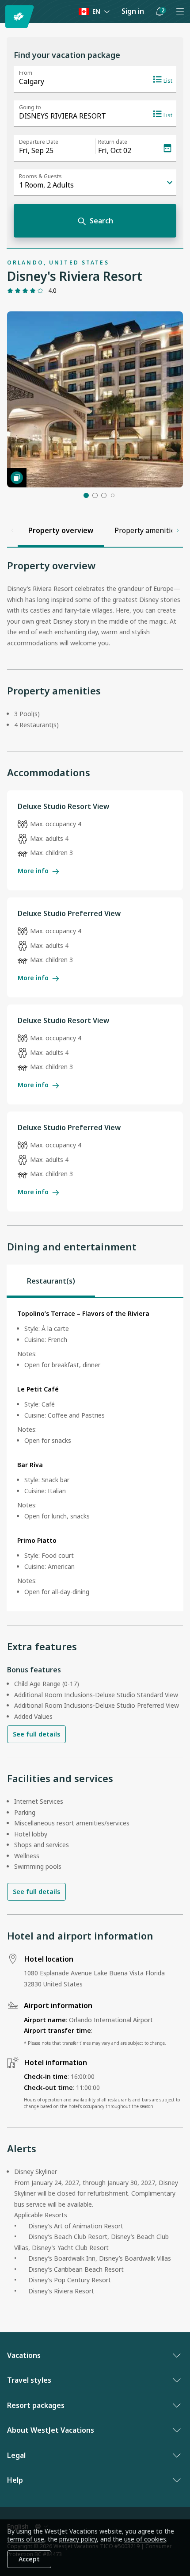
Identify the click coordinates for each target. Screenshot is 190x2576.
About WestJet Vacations (51, 2430)
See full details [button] (36, 1734)
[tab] (51, 1281)
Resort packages (36, 2405)
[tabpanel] (95, 1455)
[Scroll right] (178, 530)
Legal (16, 2455)
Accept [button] (29, 2559)
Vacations (24, 2355)
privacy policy (78, 2539)
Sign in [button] (133, 11)
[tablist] (95, 1281)
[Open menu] (180, 11)
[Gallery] (17, 478)
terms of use (26, 2539)
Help (15, 2480)
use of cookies (145, 2539)
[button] (160, 11)
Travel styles (29, 2380)
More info (33, 871)
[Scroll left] (12, 530)
